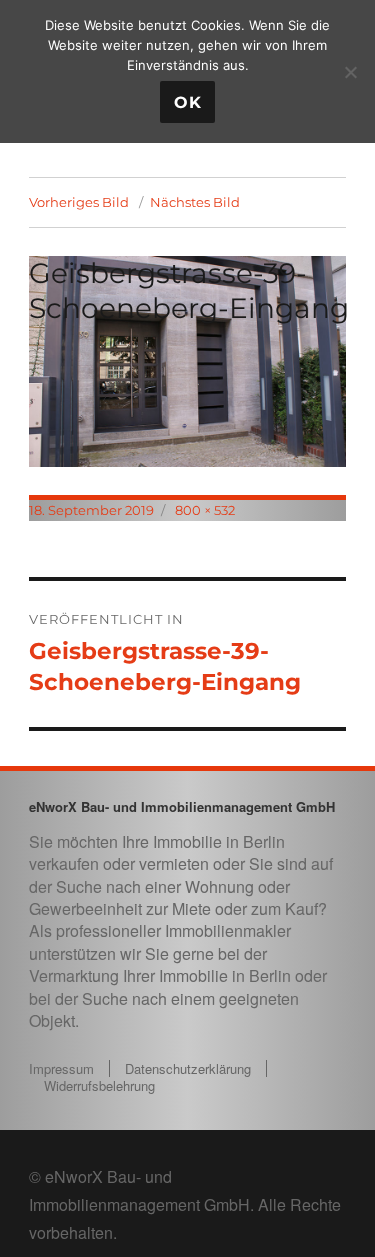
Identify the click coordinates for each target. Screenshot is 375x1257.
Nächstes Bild (195, 202)
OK (188, 102)
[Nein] (350, 72)
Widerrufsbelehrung (99, 1085)
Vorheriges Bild (79, 202)
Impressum (61, 1068)
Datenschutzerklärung (188, 1068)
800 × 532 (205, 510)
